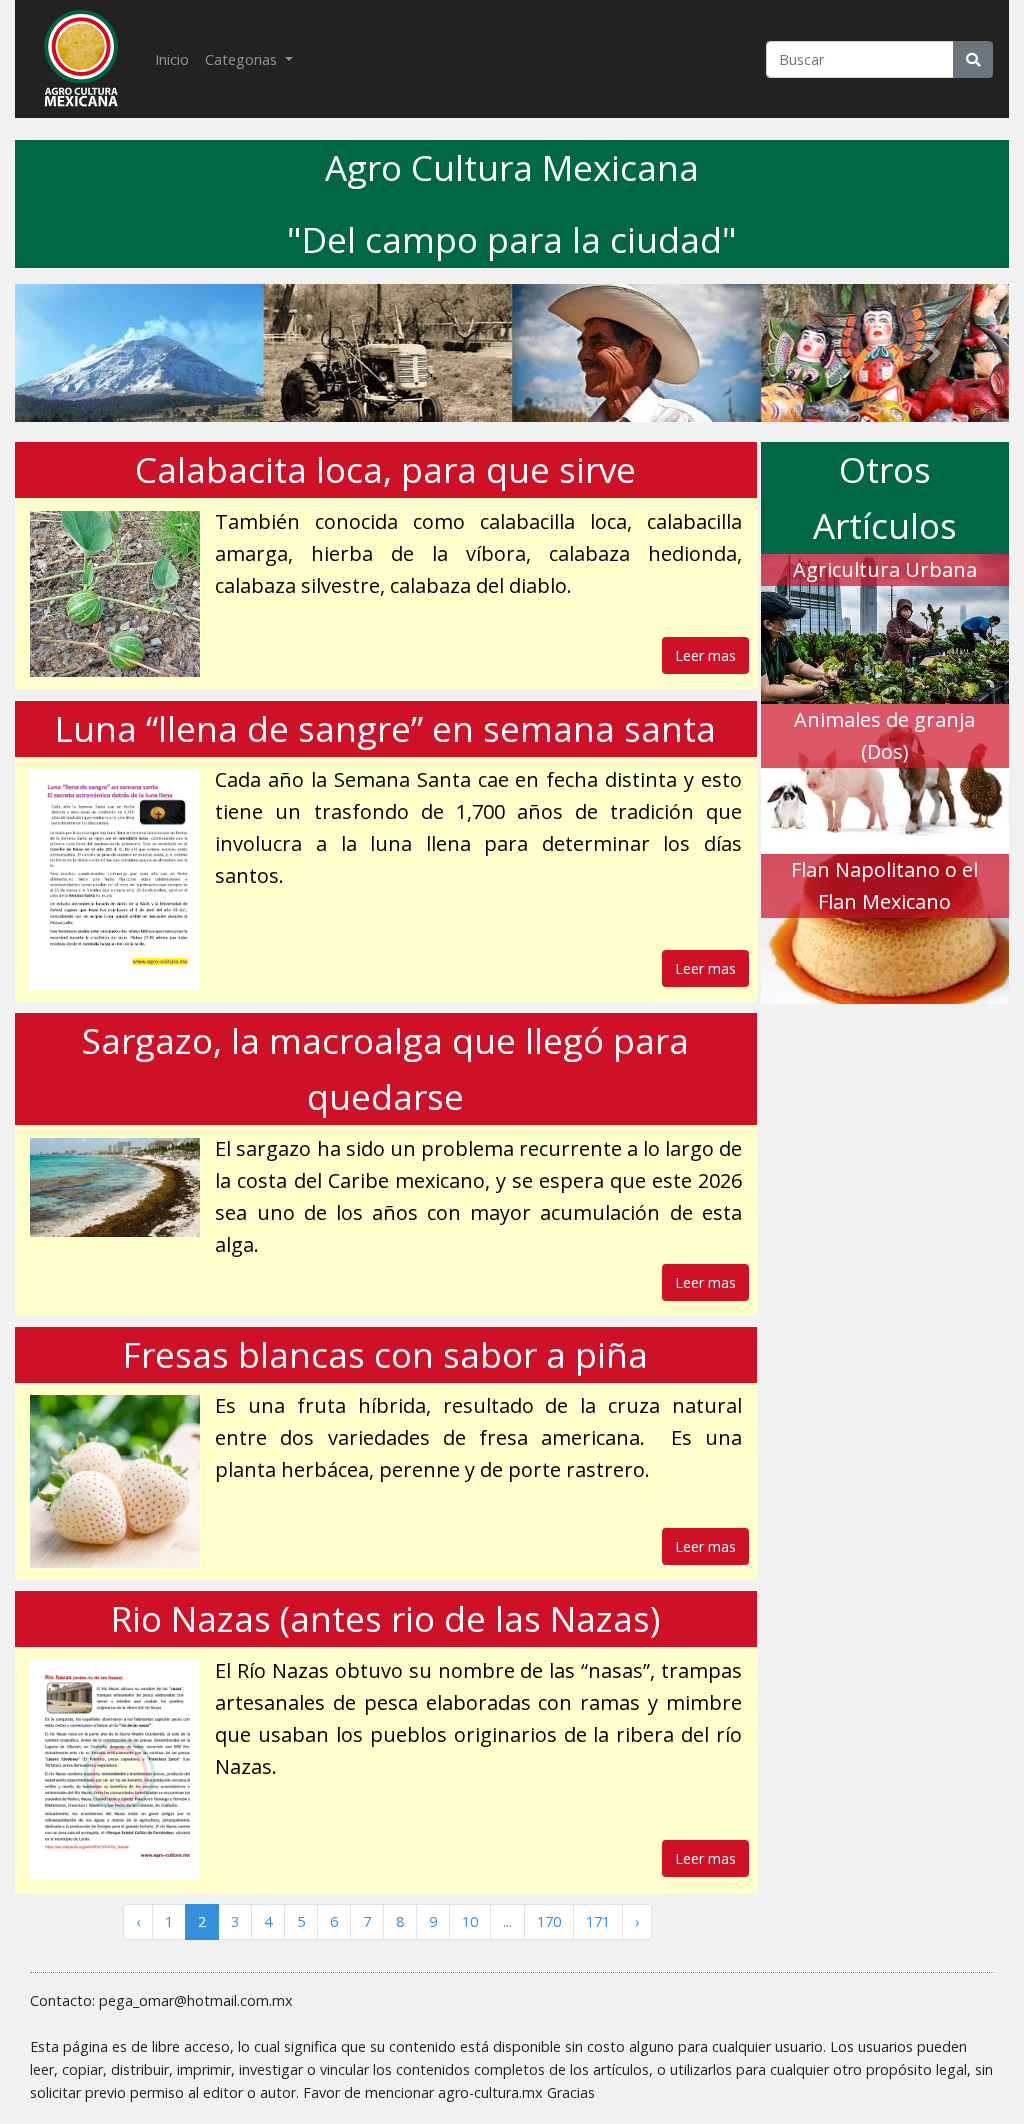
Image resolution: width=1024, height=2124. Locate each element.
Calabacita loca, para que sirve (385, 469)
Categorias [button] (243, 59)
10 (470, 1921)
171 (598, 1921)
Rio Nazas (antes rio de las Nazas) (385, 1618)
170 (549, 1921)
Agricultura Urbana (885, 569)
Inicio (176, 59)
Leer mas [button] (705, 655)
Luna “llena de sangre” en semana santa (385, 728)
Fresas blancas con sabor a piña (385, 1354)
